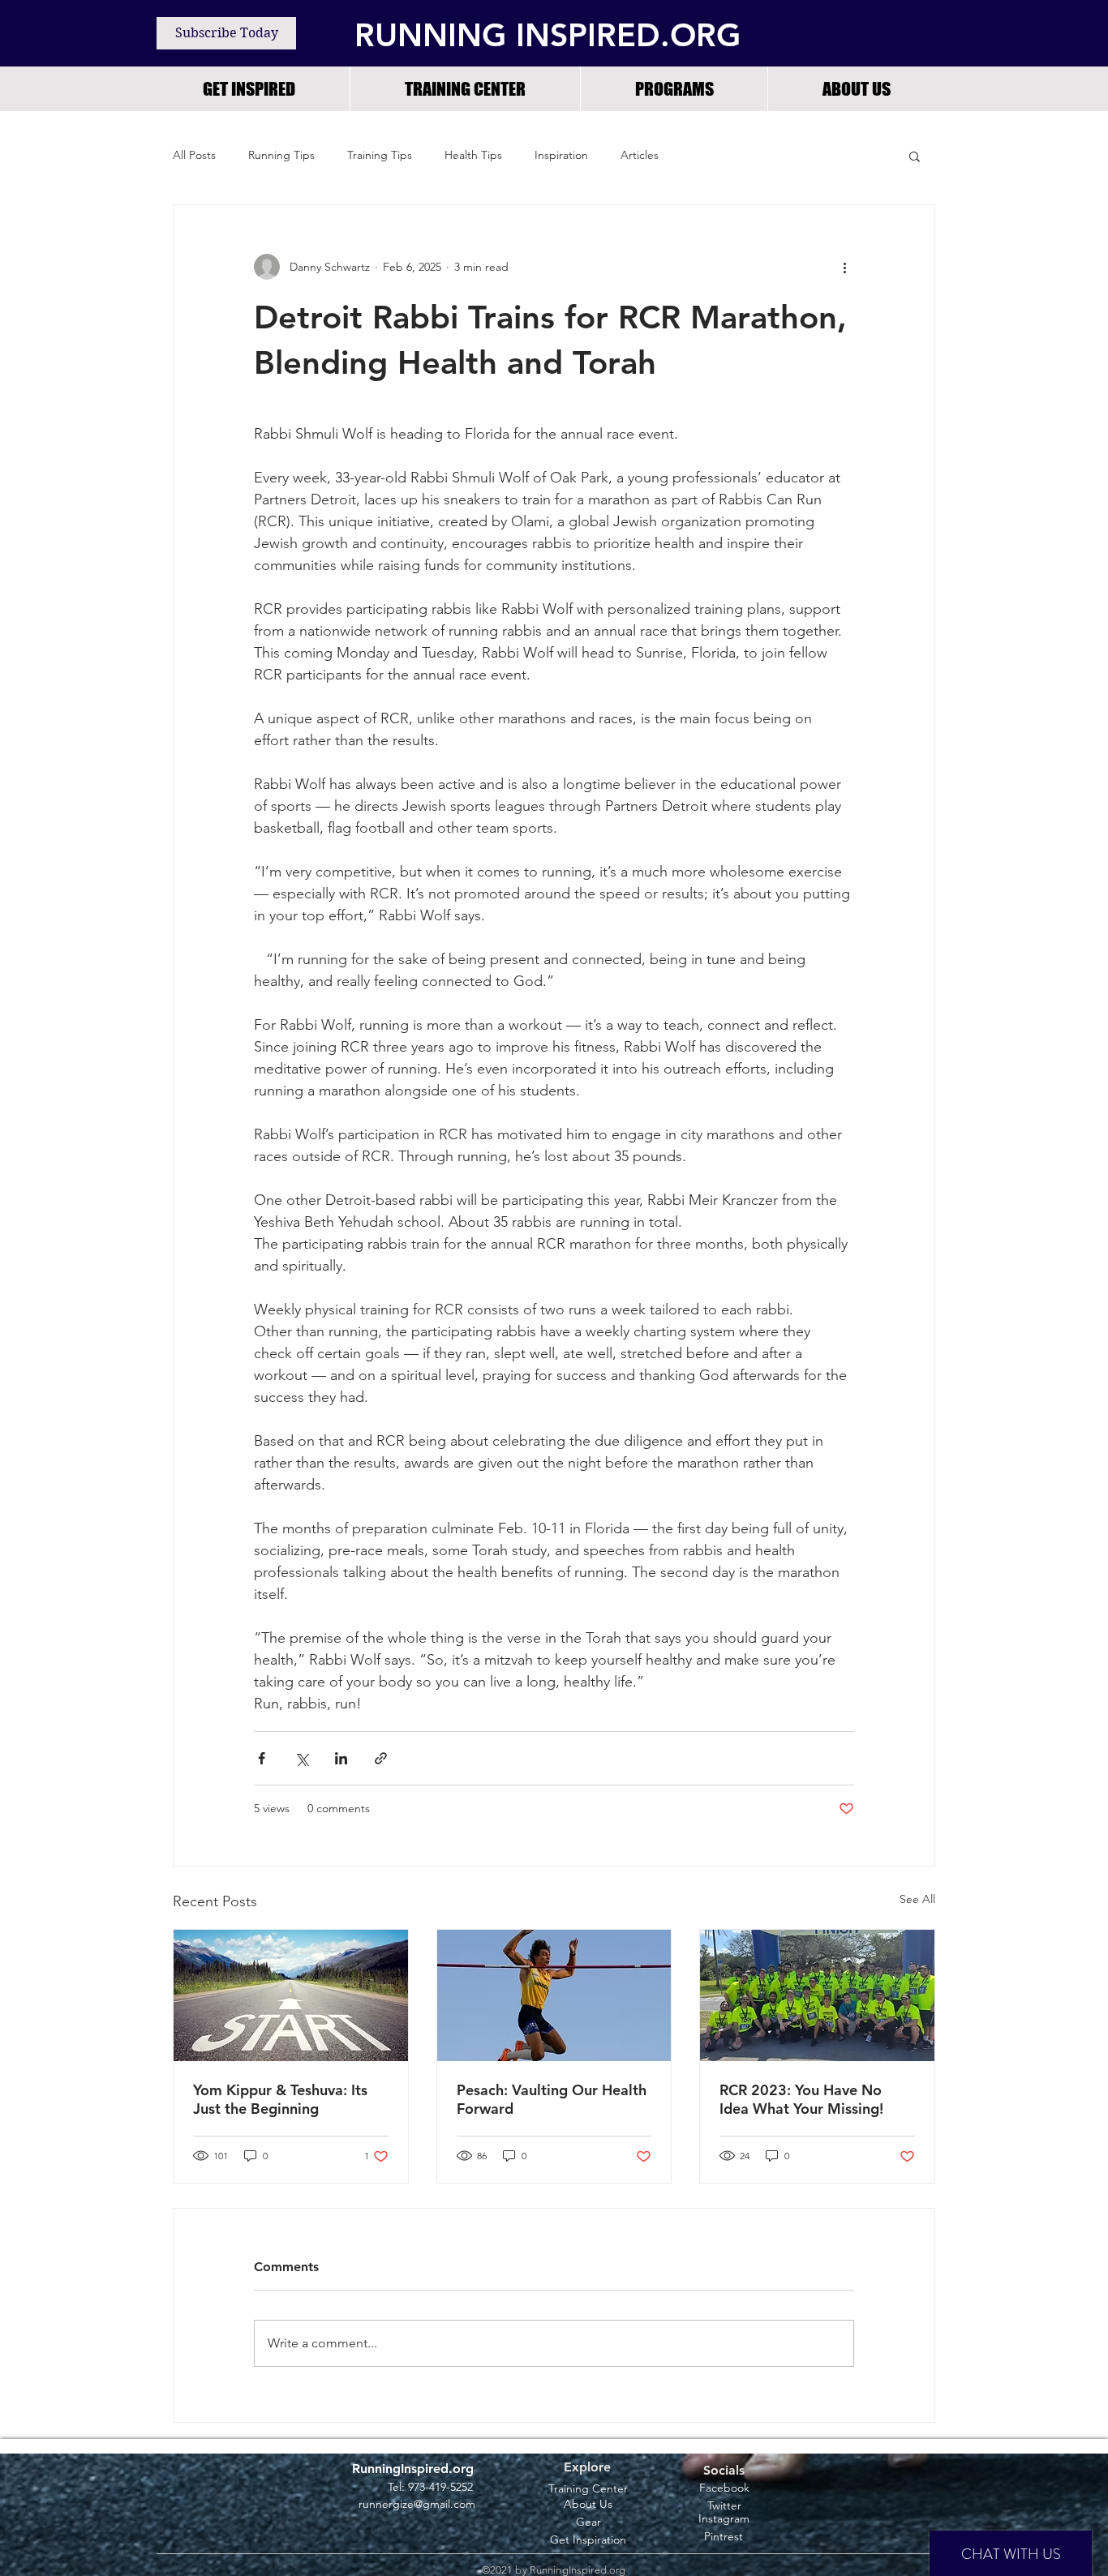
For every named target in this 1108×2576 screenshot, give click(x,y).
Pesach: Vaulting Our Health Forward (552, 2099)
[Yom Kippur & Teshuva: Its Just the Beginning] (291, 1995)
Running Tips (281, 155)
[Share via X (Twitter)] (301, 1758)
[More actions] (844, 267)
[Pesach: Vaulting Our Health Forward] (554, 1995)
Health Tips (473, 155)
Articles (640, 155)
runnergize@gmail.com (417, 2504)
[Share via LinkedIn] (341, 1758)
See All (917, 1899)
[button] (674, 89)
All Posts (194, 155)
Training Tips (380, 155)
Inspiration (561, 155)
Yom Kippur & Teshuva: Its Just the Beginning (280, 2099)
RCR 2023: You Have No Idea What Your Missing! (801, 2099)
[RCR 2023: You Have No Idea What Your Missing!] (817, 1995)
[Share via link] (381, 1758)
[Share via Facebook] (262, 1758)
